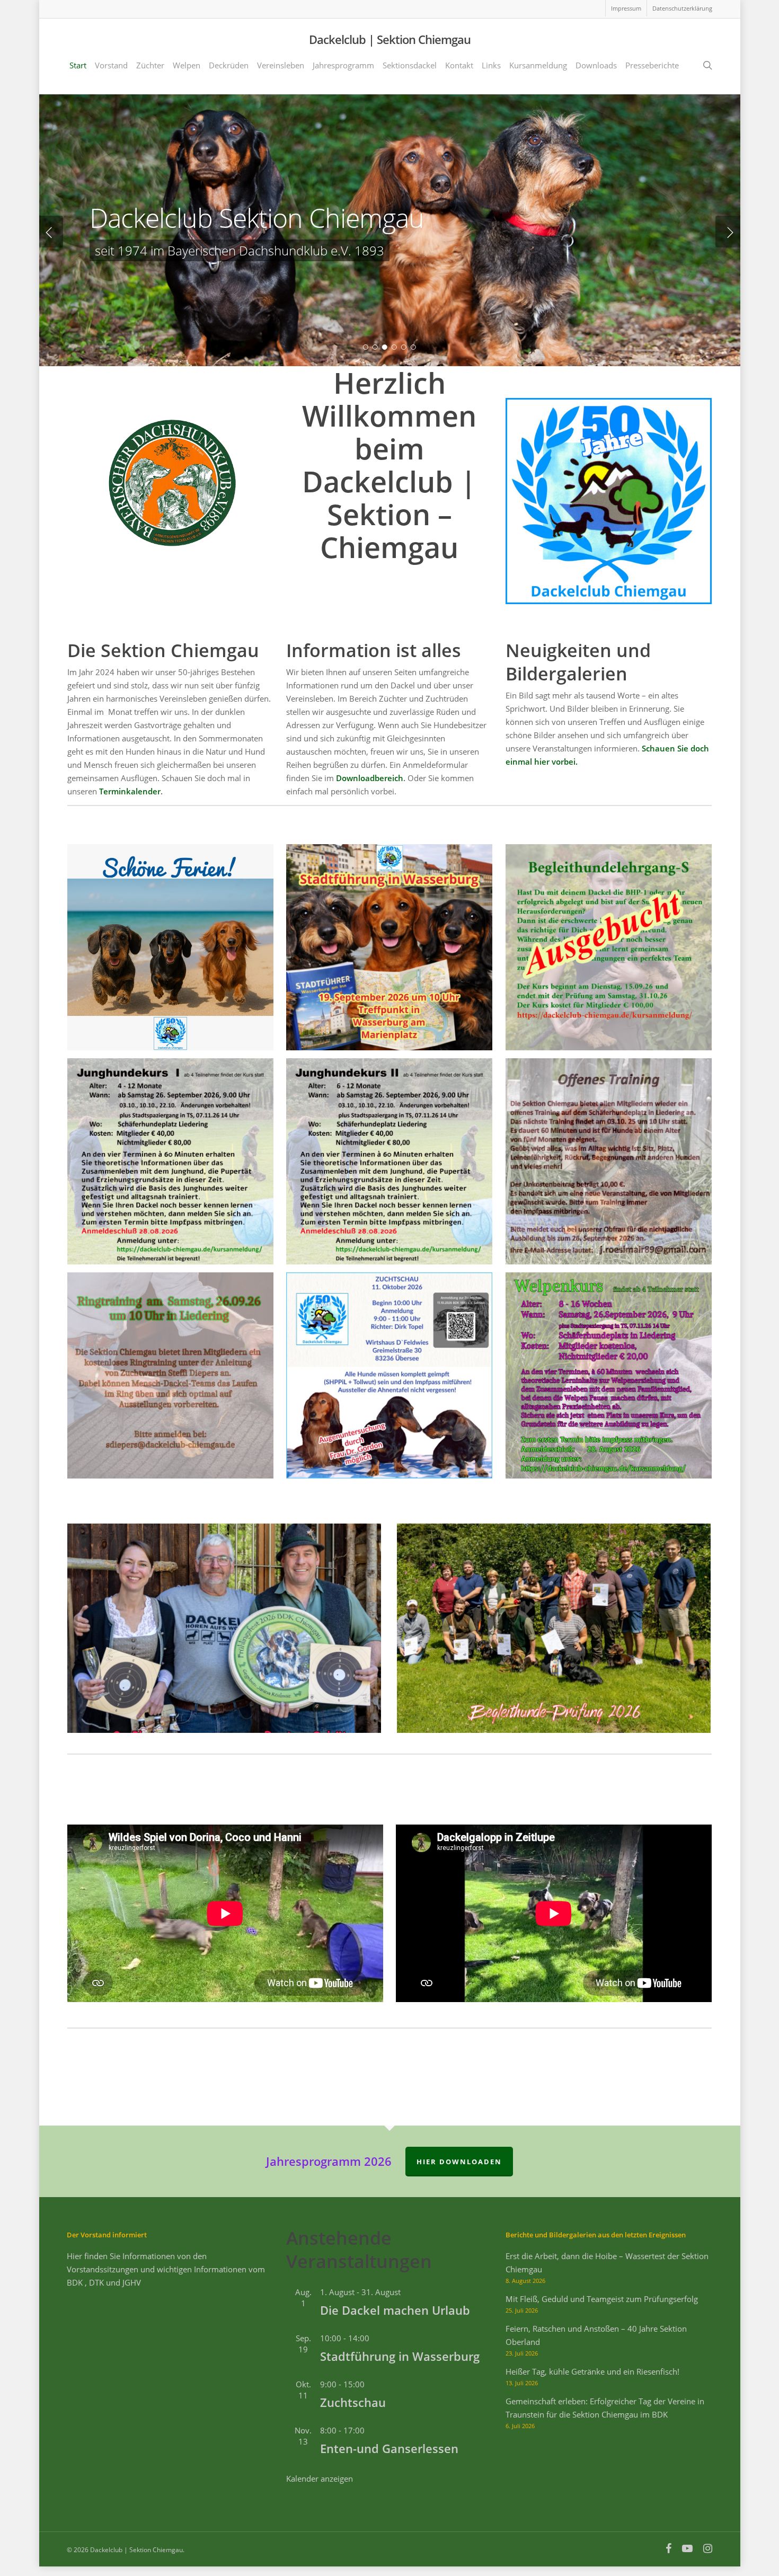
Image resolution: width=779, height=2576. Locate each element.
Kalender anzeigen (320, 2478)
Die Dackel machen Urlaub (395, 2310)
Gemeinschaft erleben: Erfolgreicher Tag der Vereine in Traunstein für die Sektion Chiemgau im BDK (605, 2408)
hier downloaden (459, 2162)
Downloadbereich (370, 778)
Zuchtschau (353, 2402)
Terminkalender (130, 791)
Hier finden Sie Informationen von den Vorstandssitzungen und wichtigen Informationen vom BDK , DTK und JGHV (166, 2269)
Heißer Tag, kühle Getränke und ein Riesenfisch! (592, 2371)
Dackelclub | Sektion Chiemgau (390, 39)
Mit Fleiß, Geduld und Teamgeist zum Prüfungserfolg (602, 2299)
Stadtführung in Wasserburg (400, 2356)
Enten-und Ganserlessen (389, 2448)
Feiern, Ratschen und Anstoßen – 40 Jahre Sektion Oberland (596, 2335)
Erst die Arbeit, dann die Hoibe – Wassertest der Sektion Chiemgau (607, 2263)
